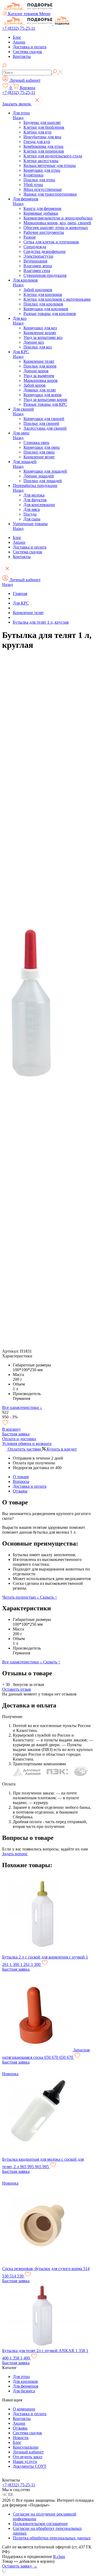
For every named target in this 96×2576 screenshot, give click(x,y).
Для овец (21, 433)
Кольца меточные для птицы (50, 165)
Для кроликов (25, 280)
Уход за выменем (39, 376)
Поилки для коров (40, 366)
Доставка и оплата (30, 47)
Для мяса (32, 509)
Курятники (33, 175)
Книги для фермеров (42, 208)
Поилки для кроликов (43, 304)
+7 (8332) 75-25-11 (19, 28)
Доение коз (34, 342)
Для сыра (32, 519)
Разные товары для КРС (45, 404)
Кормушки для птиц (42, 170)
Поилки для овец (39, 452)
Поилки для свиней (41, 423)
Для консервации (39, 505)
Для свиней (23, 409)
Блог (17, 37)
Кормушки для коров (43, 395)
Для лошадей (25, 462)
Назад (18, 118)
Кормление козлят (40, 333)
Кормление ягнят (39, 457)
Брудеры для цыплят (42, 122)
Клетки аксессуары (41, 161)
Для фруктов (35, 500)
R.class (59, 2556)
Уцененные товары (30, 524)
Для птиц (21, 113)
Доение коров (36, 371)
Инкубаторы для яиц (42, 137)
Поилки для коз (38, 347)
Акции (19, 42)
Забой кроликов (38, 290)
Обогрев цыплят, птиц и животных (56, 228)
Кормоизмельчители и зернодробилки (58, 218)
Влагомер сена (37, 271)
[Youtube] (10, 2495)
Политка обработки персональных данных (52, 2538)
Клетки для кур (37, 132)
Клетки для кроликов (43, 294)
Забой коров (35, 385)
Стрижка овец (36, 443)
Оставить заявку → (20, 2566)
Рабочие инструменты (44, 232)
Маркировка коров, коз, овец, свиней (57, 223)
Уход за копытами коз (43, 337)
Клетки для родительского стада (53, 156)
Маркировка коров (41, 380)
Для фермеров (26, 199)
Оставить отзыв (17, 1689)
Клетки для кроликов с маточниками (57, 299)
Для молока (34, 495)
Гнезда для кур (37, 142)
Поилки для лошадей (43, 481)
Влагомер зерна (38, 266)
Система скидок (27, 52)
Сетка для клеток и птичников (51, 242)
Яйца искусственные (43, 189)
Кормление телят (39, 361)
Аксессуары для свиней (45, 428)
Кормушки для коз (40, 328)
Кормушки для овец (42, 447)
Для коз (20, 318)
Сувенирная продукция (45, 275)
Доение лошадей (39, 476)
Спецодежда (35, 247)
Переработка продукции (35, 486)
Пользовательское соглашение (40, 2524)
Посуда (30, 514)
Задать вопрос (15, 1854)
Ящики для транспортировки (50, 194)
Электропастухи (38, 256)
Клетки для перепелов (44, 151)
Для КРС (21, 352)
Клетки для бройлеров (44, 127)
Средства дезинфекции (45, 251)
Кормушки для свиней (44, 419)
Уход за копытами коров (45, 400)
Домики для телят (40, 390)
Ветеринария (35, 261)
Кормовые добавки (41, 213)
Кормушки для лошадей (45, 471)
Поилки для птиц (39, 180)
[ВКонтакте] (5, 2495)
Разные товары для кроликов (50, 314)
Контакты (22, 56)
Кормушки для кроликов (46, 309)
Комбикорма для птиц (43, 146)
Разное (30, 237)
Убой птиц (33, 185)
